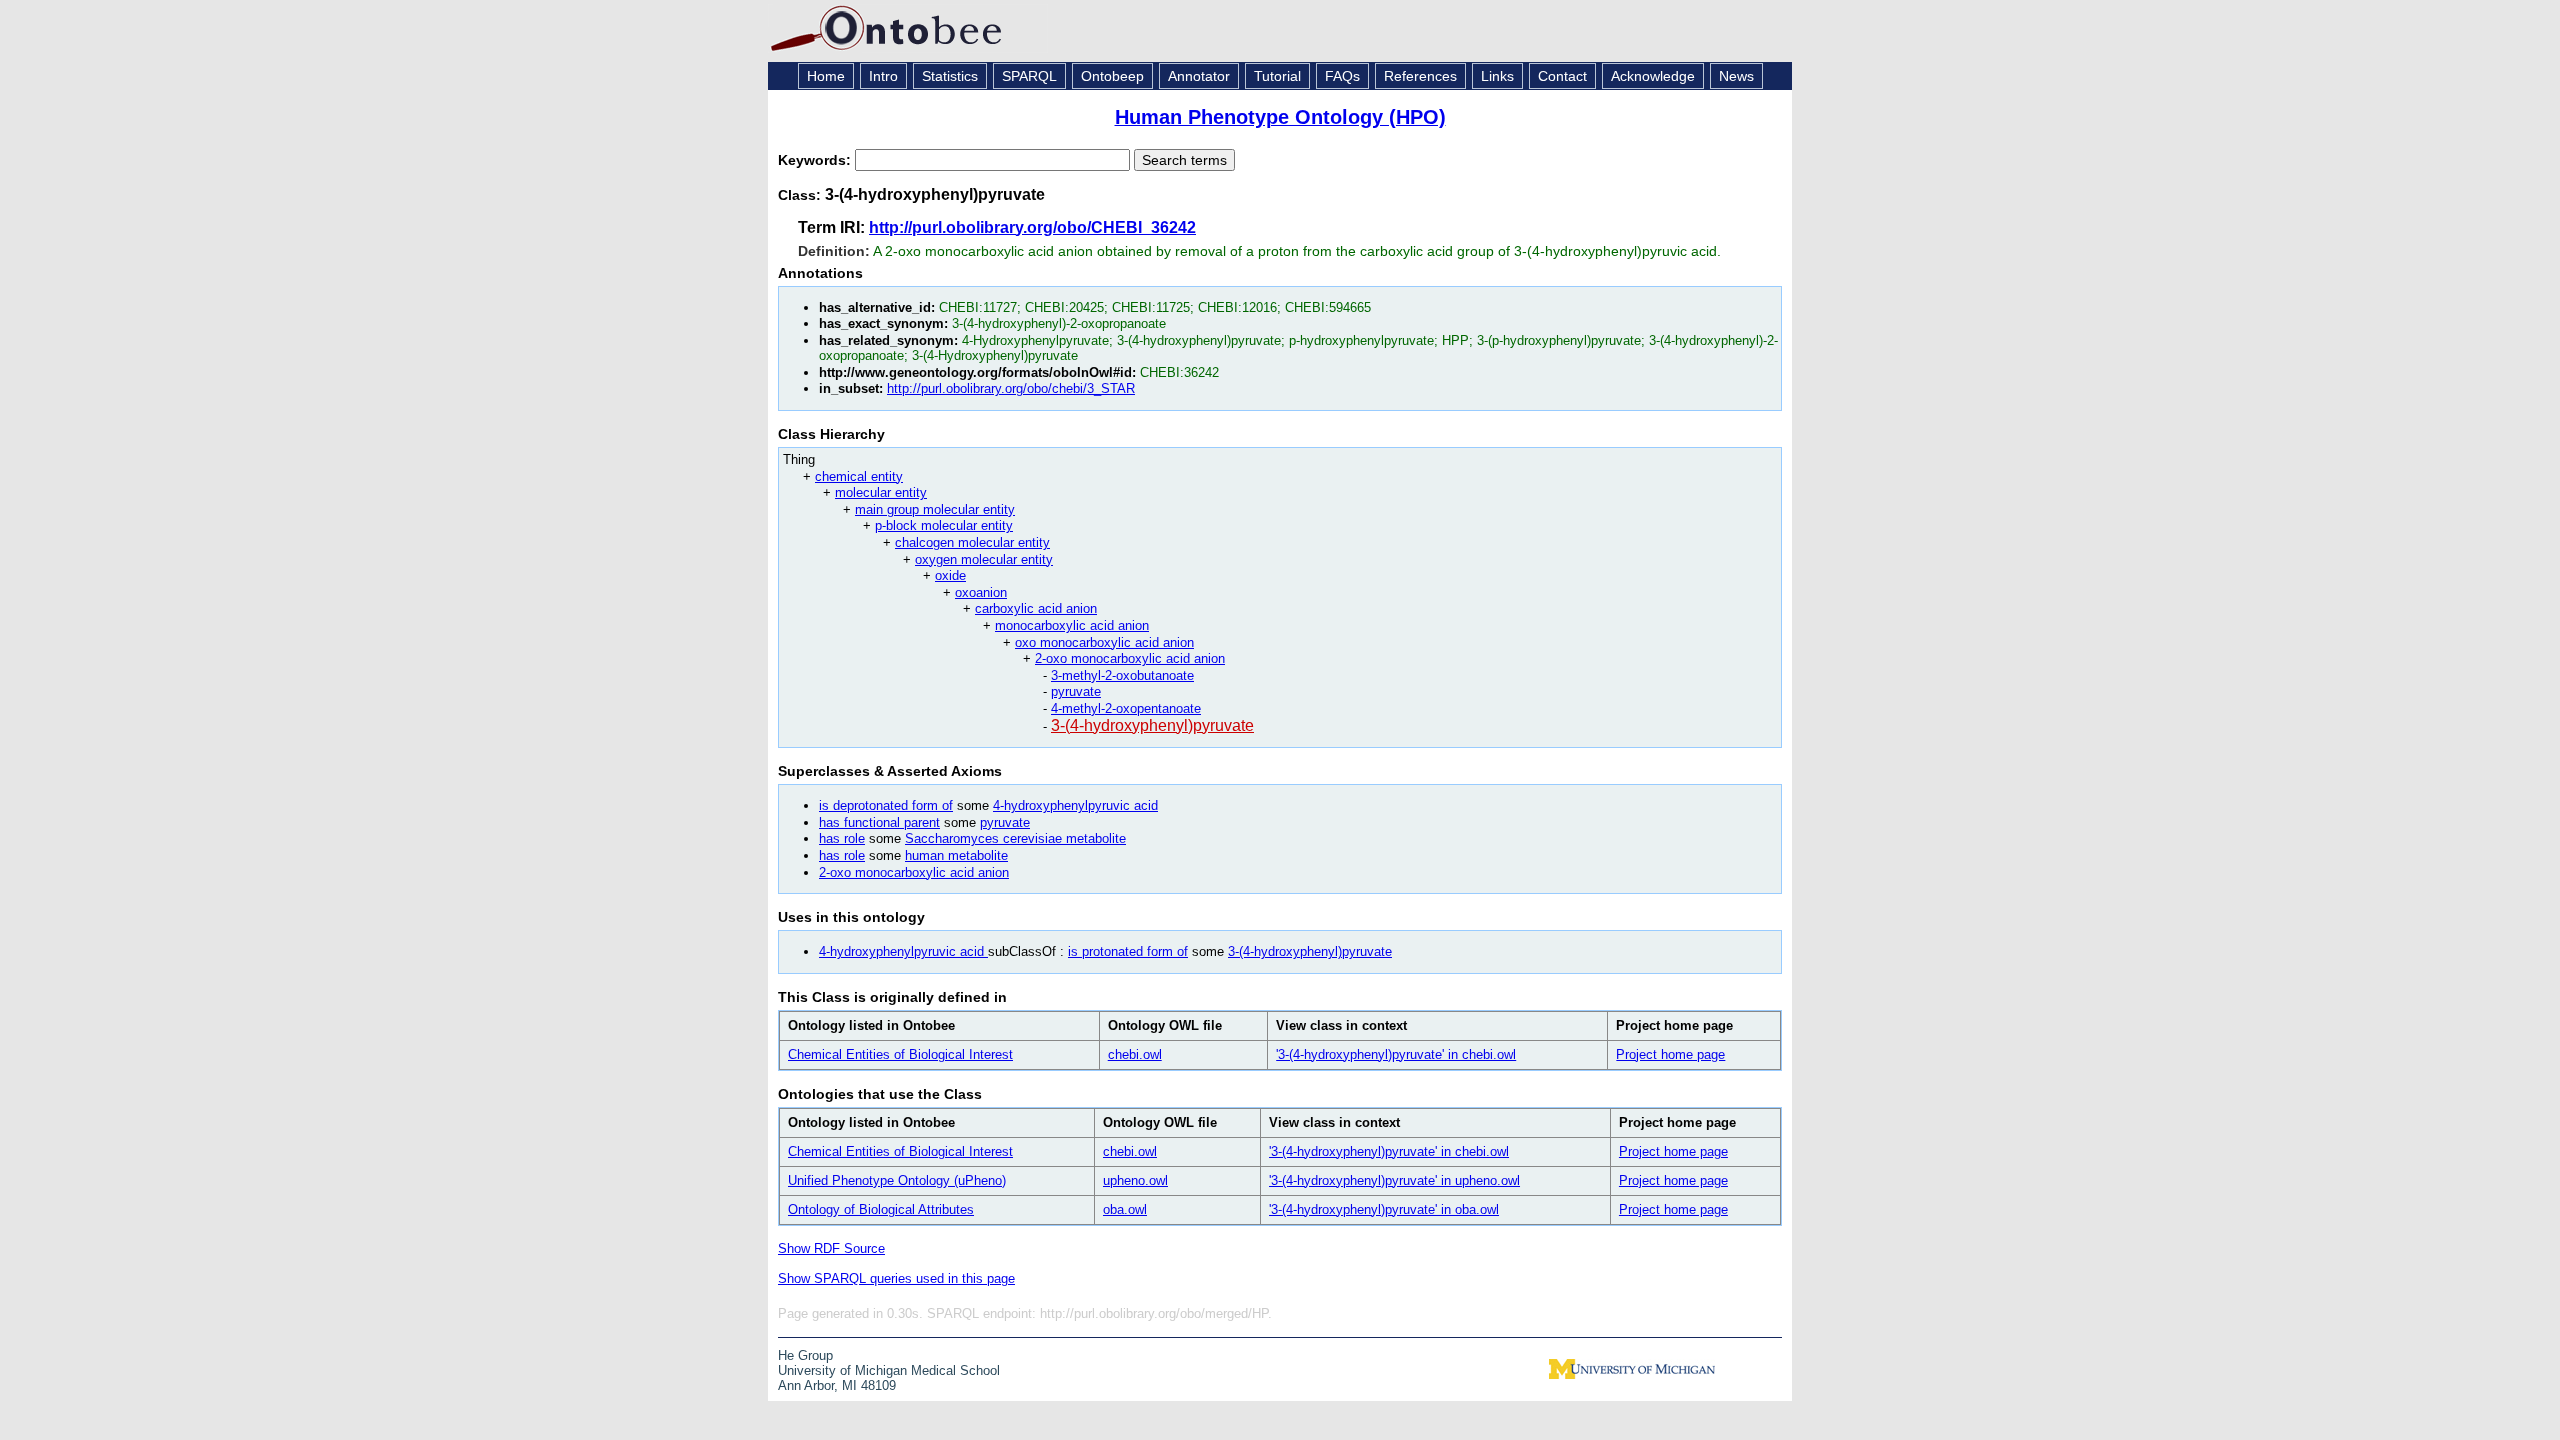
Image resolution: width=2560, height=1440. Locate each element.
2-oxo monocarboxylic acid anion (1130, 658)
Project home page (1670, 1054)
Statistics (950, 76)
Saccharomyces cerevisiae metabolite (1015, 838)
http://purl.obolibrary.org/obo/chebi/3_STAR (1011, 388)
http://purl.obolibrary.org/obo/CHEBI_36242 (1032, 227)
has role (842, 838)
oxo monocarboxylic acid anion (1104, 642)
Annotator (1199, 76)
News (1736, 76)
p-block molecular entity (944, 525)
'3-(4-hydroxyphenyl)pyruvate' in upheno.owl (1394, 1180)
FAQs (1342, 76)
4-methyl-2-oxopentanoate (1126, 708)
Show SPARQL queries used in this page (896, 1278)
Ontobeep (1112, 76)
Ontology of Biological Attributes (881, 1209)
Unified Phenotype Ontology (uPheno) (897, 1180)
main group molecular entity (935, 509)
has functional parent (879, 822)
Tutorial (1277, 76)
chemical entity (859, 476)
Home (826, 76)
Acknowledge (1653, 76)
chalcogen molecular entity (972, 542)
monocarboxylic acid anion (1072, 625)
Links (1497, 76)
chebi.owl (1135, 1054)
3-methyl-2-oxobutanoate (1122, 675)
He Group (805, 1355)
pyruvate (1076, 691)
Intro (883, 76)
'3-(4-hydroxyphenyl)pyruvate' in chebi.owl (1396, 1054)
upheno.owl (1135, 1180)
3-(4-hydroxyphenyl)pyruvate (1152, 725)
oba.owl (1125, 1209)
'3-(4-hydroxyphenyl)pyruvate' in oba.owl (1384, 1209)
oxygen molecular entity (984, 559)
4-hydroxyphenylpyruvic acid (1075, 805)
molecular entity (881, 492)
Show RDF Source (831, 1248)
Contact (1562, 76)
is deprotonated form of (886, 805)
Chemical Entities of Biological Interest (900, 1054)
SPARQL (1029, 76)
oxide (950, 575)
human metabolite (956, 855)
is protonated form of (1128, 951)
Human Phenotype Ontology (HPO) (1280, 117)
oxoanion (981, 592)
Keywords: (816, 160)
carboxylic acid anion (1036, 608)
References (1420, 76)
